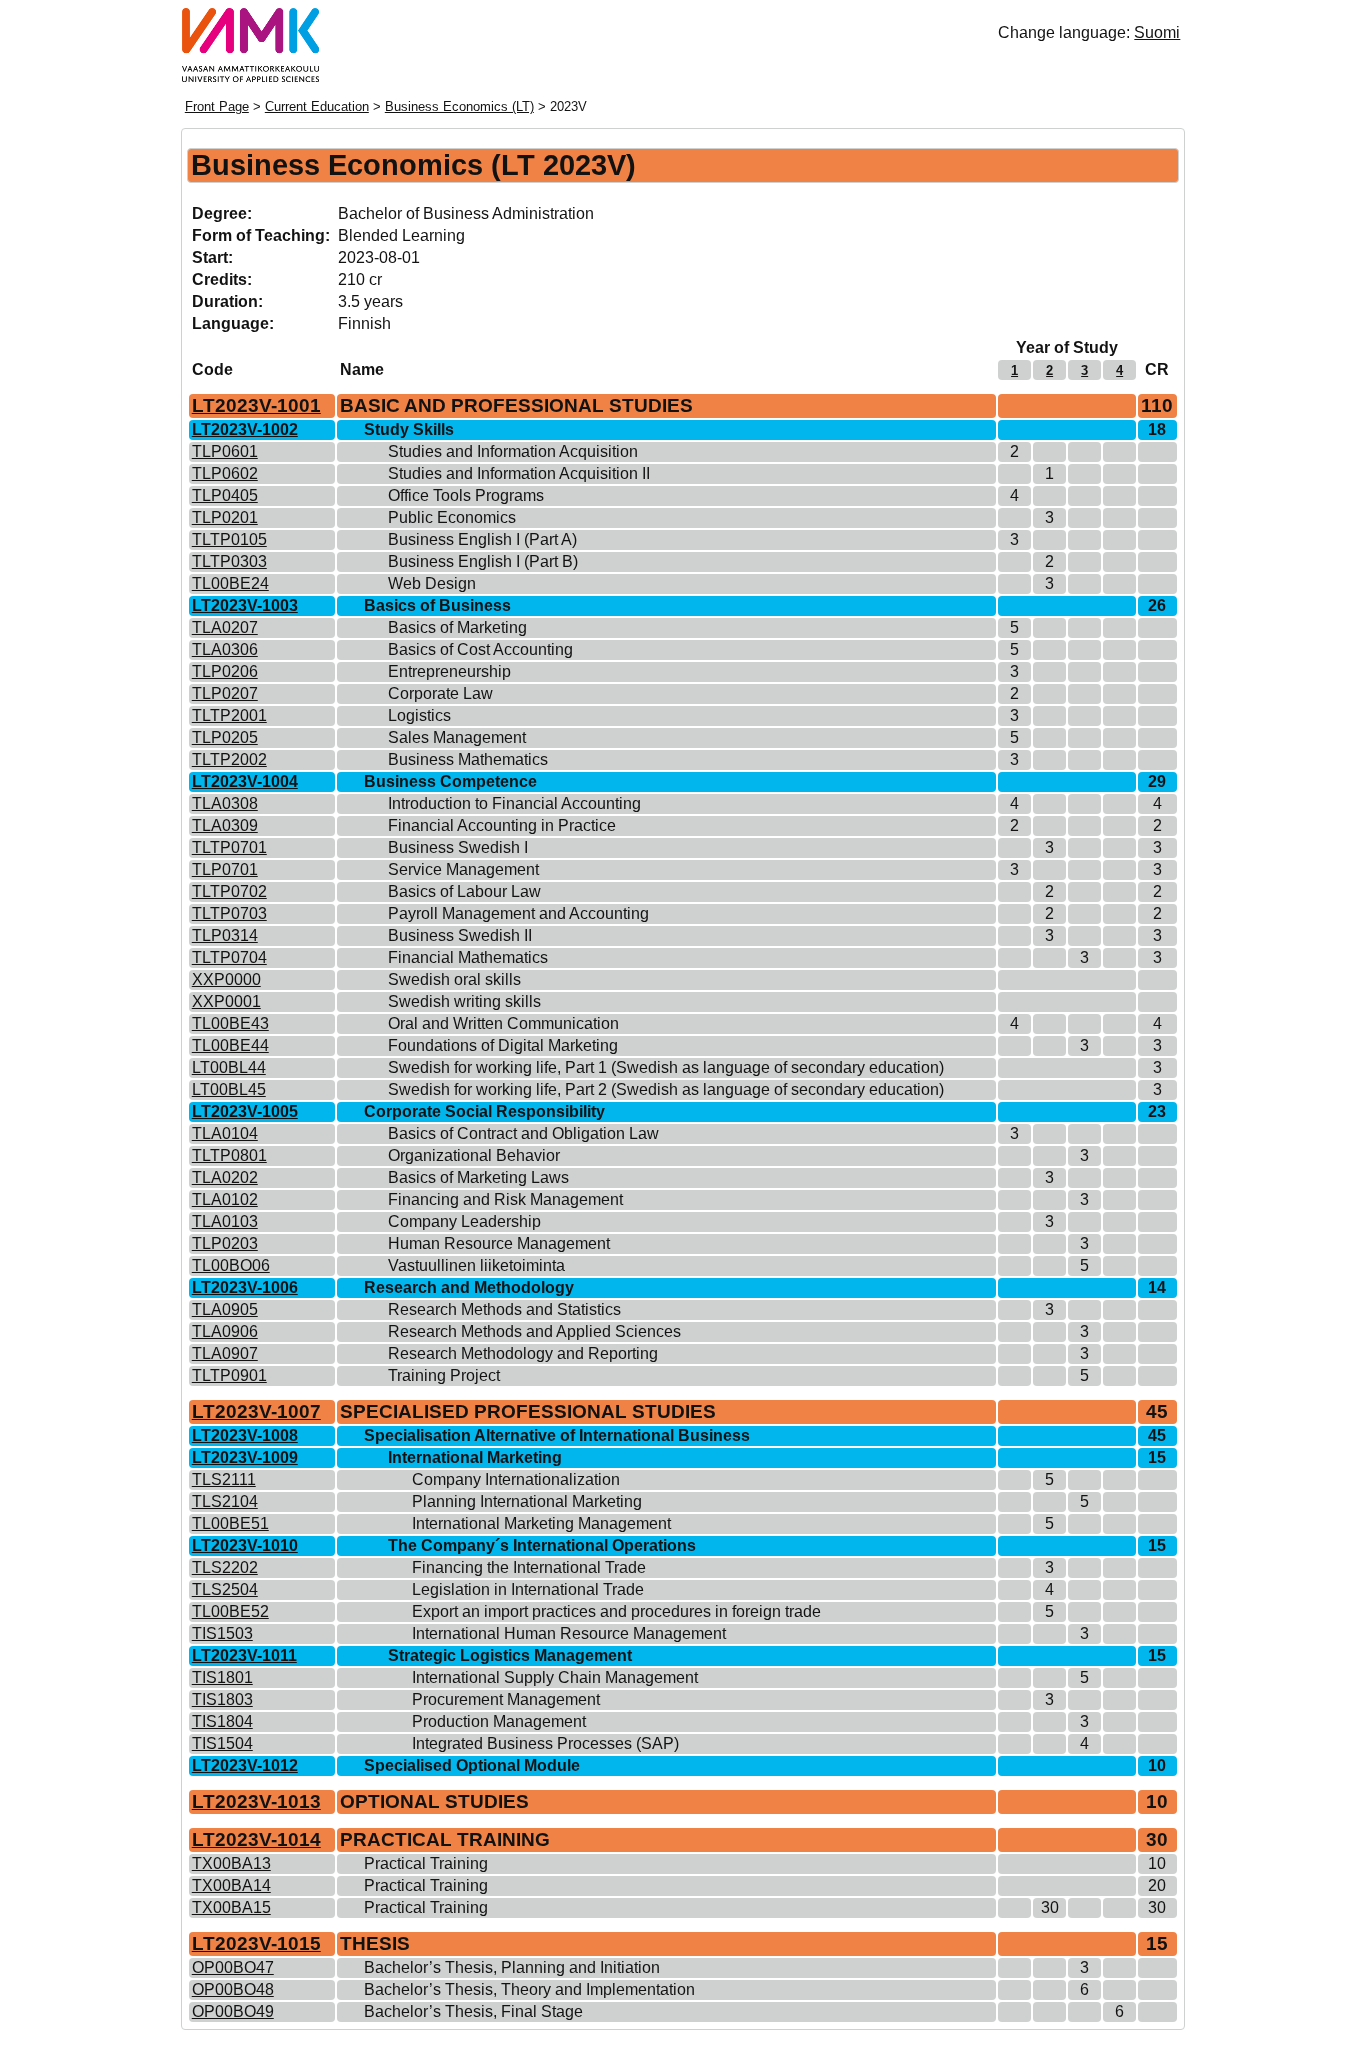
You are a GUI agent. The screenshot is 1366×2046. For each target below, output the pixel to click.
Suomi (1157, 32)
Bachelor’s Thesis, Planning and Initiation (512, 1967)
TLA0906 (225, 1331)
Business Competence (450, 781)
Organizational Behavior (474, 1155)
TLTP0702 (229, 891)
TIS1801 (222, 1677)
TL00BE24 (230, 583)
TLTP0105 (229, 539)
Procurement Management (506, 1699)
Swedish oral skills (454, 979)
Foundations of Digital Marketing (503, 1045)
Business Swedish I (458, 847)
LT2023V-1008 (245, 1435)
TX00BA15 (231, 1907)
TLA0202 (225, 1177)
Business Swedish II (460, 935)
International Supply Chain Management (555, 1677)
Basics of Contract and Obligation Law (523, 1133)
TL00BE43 (230, 1023)
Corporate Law (440, 693)
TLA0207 (225, 627)
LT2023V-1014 (256, 1839)
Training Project (444, 1375)
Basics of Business (437, 605)
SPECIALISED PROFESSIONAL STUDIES (528, 1411)
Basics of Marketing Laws (478, 1177)
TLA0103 (225, 1221)
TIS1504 (222, 1743)
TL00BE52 (230, 1611)
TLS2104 (225, 1501)
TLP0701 (225, 869)
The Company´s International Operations (542, 1545)
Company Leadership (464, 1221)
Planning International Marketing (527, 1501)
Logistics (419, 715)
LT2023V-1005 (245, 1111)
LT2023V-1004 (245, 781)
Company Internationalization (516, 1479)
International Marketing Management (541, 1523)
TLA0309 (225, 825)
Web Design (432, 583)
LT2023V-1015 (256, 1943)
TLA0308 (225, 803)
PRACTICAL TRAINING (445, 1839)
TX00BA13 (231, 1863)
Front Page (217, 106)
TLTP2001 (229, 715)
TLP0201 (225, 517)
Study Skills (409, 429)
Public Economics (452, 517)
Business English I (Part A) (482, 539)
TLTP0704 (229, 957)
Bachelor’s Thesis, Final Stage (473, 2011)
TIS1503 (222, 1633)
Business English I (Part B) (483, 561)
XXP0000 (226, 979)
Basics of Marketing (457, 627)
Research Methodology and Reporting (523, 1353)
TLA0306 (225, 649)
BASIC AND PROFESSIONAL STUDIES (516, 405)
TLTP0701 (229, 847)
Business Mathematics (468, 759)
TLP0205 (225, 737)
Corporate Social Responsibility (484, 1111)
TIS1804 (222, 1721)
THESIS (375, 1943)
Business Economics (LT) (459, 106)
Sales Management (457, 737)
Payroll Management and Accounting (518, 913)
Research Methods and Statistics (504, 1309)
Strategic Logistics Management (510, 1655)
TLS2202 (225, 1567)
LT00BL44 (229, 1067)
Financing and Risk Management (505, 1199)
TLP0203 (225, 1243)
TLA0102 (225, 1199)
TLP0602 (225, 473)
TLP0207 (225, 693)
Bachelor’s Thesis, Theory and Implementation (529, 1989)
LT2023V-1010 (245, 1545)
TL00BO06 (231, 1265)
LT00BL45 (229, 1089)
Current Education (317, 106)
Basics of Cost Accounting (480, 649)
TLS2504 (225, 1589)
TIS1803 (222, 1699)
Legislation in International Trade (528, 1589)
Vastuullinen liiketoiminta (476, 1265)
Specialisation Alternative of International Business (557, 1435)
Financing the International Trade (529, 1567)
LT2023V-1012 (245, 1765)
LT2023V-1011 (244, 1655)
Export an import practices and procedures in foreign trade (616, 1611)
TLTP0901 (229, 1375)
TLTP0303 (229, 561)
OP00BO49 (233, 2011)
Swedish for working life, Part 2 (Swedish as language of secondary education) (666, 1089)
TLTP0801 (229, 1155)
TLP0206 (225, 671)
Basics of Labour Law (464, 891)
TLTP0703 (229, 913)
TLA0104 (225, 1133)
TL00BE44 (230, 1045)
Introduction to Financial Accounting (514, 803)
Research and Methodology (469, 1287)
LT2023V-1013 (256, 1801)
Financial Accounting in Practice (502, 825)
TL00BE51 (230, 1523)
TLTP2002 (229, 759)
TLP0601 (225, 451)
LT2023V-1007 (256, 1411)
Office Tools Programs (466, 495)
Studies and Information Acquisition (513, 451)
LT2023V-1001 (256, 405)
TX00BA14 (231, 1885)
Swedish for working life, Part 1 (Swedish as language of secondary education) (666, 1067)
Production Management (499, 1721)
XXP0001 (226, 1001)
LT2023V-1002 (245, 429)
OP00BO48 (233, 1989)
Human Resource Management (499, 1243)
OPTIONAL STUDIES (434, 1801)
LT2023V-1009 (245, 1457)
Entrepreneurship (449, 671)
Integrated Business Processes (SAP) (545, 1743)
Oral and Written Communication (503, 1023)
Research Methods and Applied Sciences (534, 1331)
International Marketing (475, 1457)
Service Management (463, 869)
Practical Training (426, 1863)
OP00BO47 (233, 1967)
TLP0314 (225, 935)
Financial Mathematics (468, 957)
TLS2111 (224, 1479)
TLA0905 (225, 1309)
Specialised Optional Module (472, 1765)
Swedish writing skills (464, 1001)
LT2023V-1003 (245, 605)
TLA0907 (225, 1353)
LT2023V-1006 (245, 1287)
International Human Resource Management (569, 1633)
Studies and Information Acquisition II (519, 473)
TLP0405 (225, 495)
